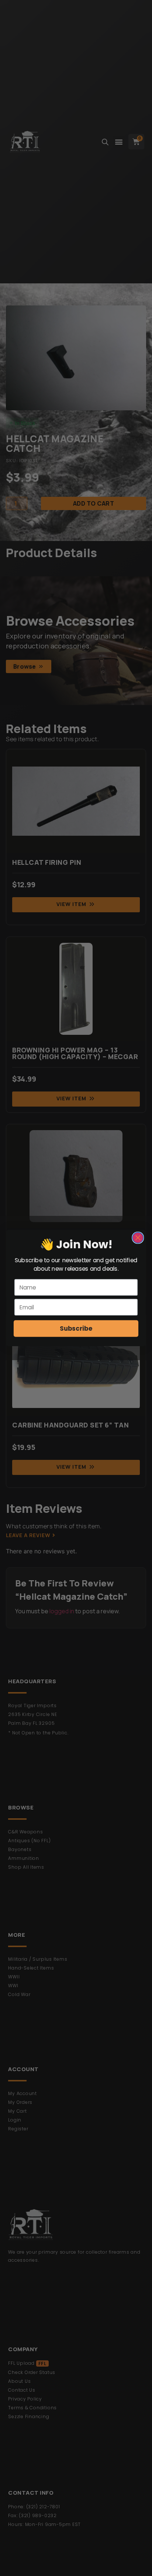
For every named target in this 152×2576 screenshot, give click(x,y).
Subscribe (76, 1328)
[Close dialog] (138, 1238)
